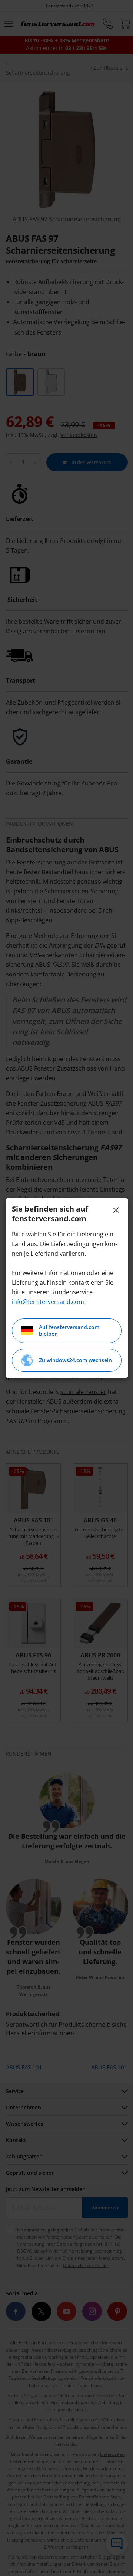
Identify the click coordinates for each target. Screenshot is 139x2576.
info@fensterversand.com (48, 1302)
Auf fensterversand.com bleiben (69, 1330)
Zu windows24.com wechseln (75, 1360)
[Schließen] (116, 1210)
